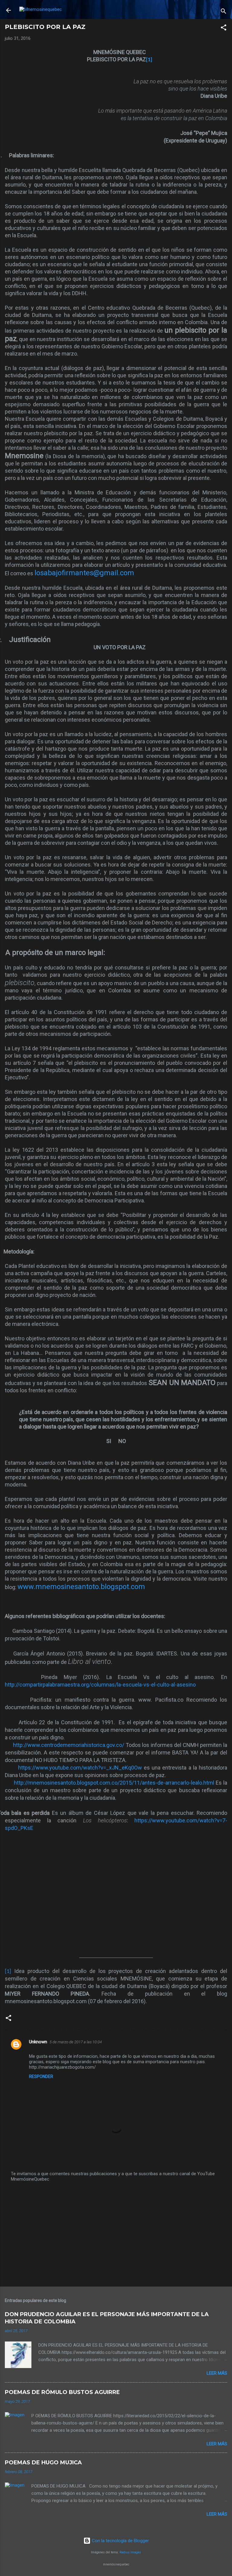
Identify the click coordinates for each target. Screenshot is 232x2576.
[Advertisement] (116, 2235)
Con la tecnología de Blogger (120, 2541)
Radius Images (130, 2552)
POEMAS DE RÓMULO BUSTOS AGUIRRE (62, 2392)
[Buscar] (224, 12)
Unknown (38, 2042)
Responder (41, 2076)
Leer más (217, 2373)
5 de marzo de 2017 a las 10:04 (76, 2042)
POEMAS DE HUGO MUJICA (43, 2463)
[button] (224, 29)
